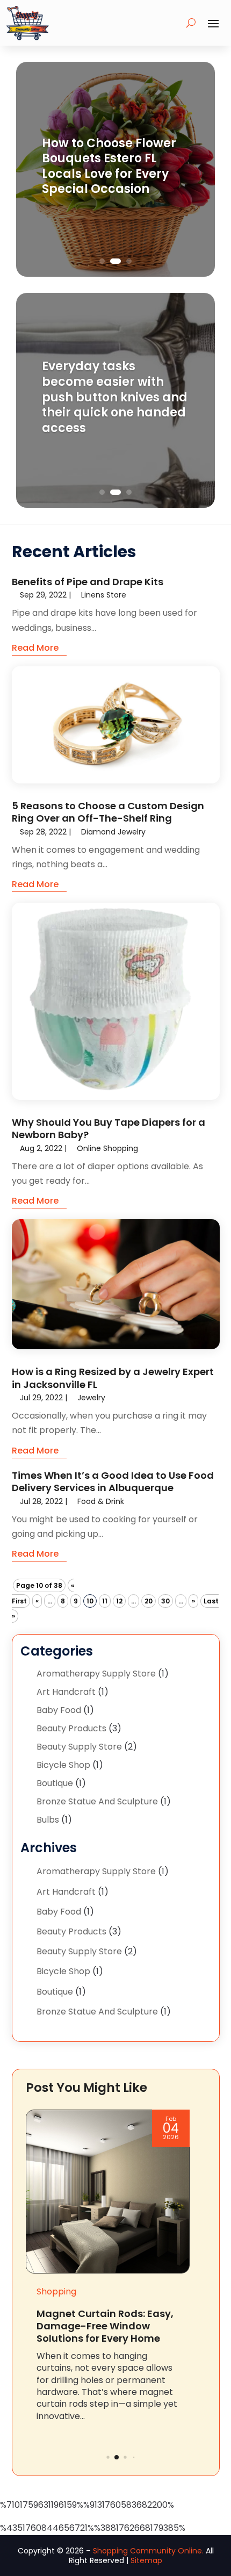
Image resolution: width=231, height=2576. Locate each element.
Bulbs (48, 1820)
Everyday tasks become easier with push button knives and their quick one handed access (115, 397)
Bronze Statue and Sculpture (97, 1801)
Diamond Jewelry (113, 832)
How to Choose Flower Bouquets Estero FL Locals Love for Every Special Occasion (109, 166)
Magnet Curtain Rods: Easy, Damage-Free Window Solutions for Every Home (105, 2326)
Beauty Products (71, 1728)
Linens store (104, 595)
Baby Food (59, 1710)
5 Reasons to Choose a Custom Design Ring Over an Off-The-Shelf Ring (108, 812)
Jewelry (91, 1398)
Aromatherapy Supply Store (96, 1674)
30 (165, 1601)
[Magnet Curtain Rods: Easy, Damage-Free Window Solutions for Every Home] (108, 2192)
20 (149, 1601)
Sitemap (146, 2560)
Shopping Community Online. (148, 2551)
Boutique (55, 1783)
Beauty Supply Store (79, 1747)
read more (35, 648)
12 (119, 1601)
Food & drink (101, 1501)
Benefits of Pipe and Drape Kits (88, 582)
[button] (108, 2458)
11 (105, 1601)
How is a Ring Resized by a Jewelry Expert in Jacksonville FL (113, 1378)
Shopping (56, 2291)
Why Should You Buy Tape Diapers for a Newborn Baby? (109, 1128)
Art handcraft (66, 1692)
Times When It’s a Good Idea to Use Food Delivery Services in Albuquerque (113, 1481)
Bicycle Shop (63, 1765)
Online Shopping (107, 1148)
